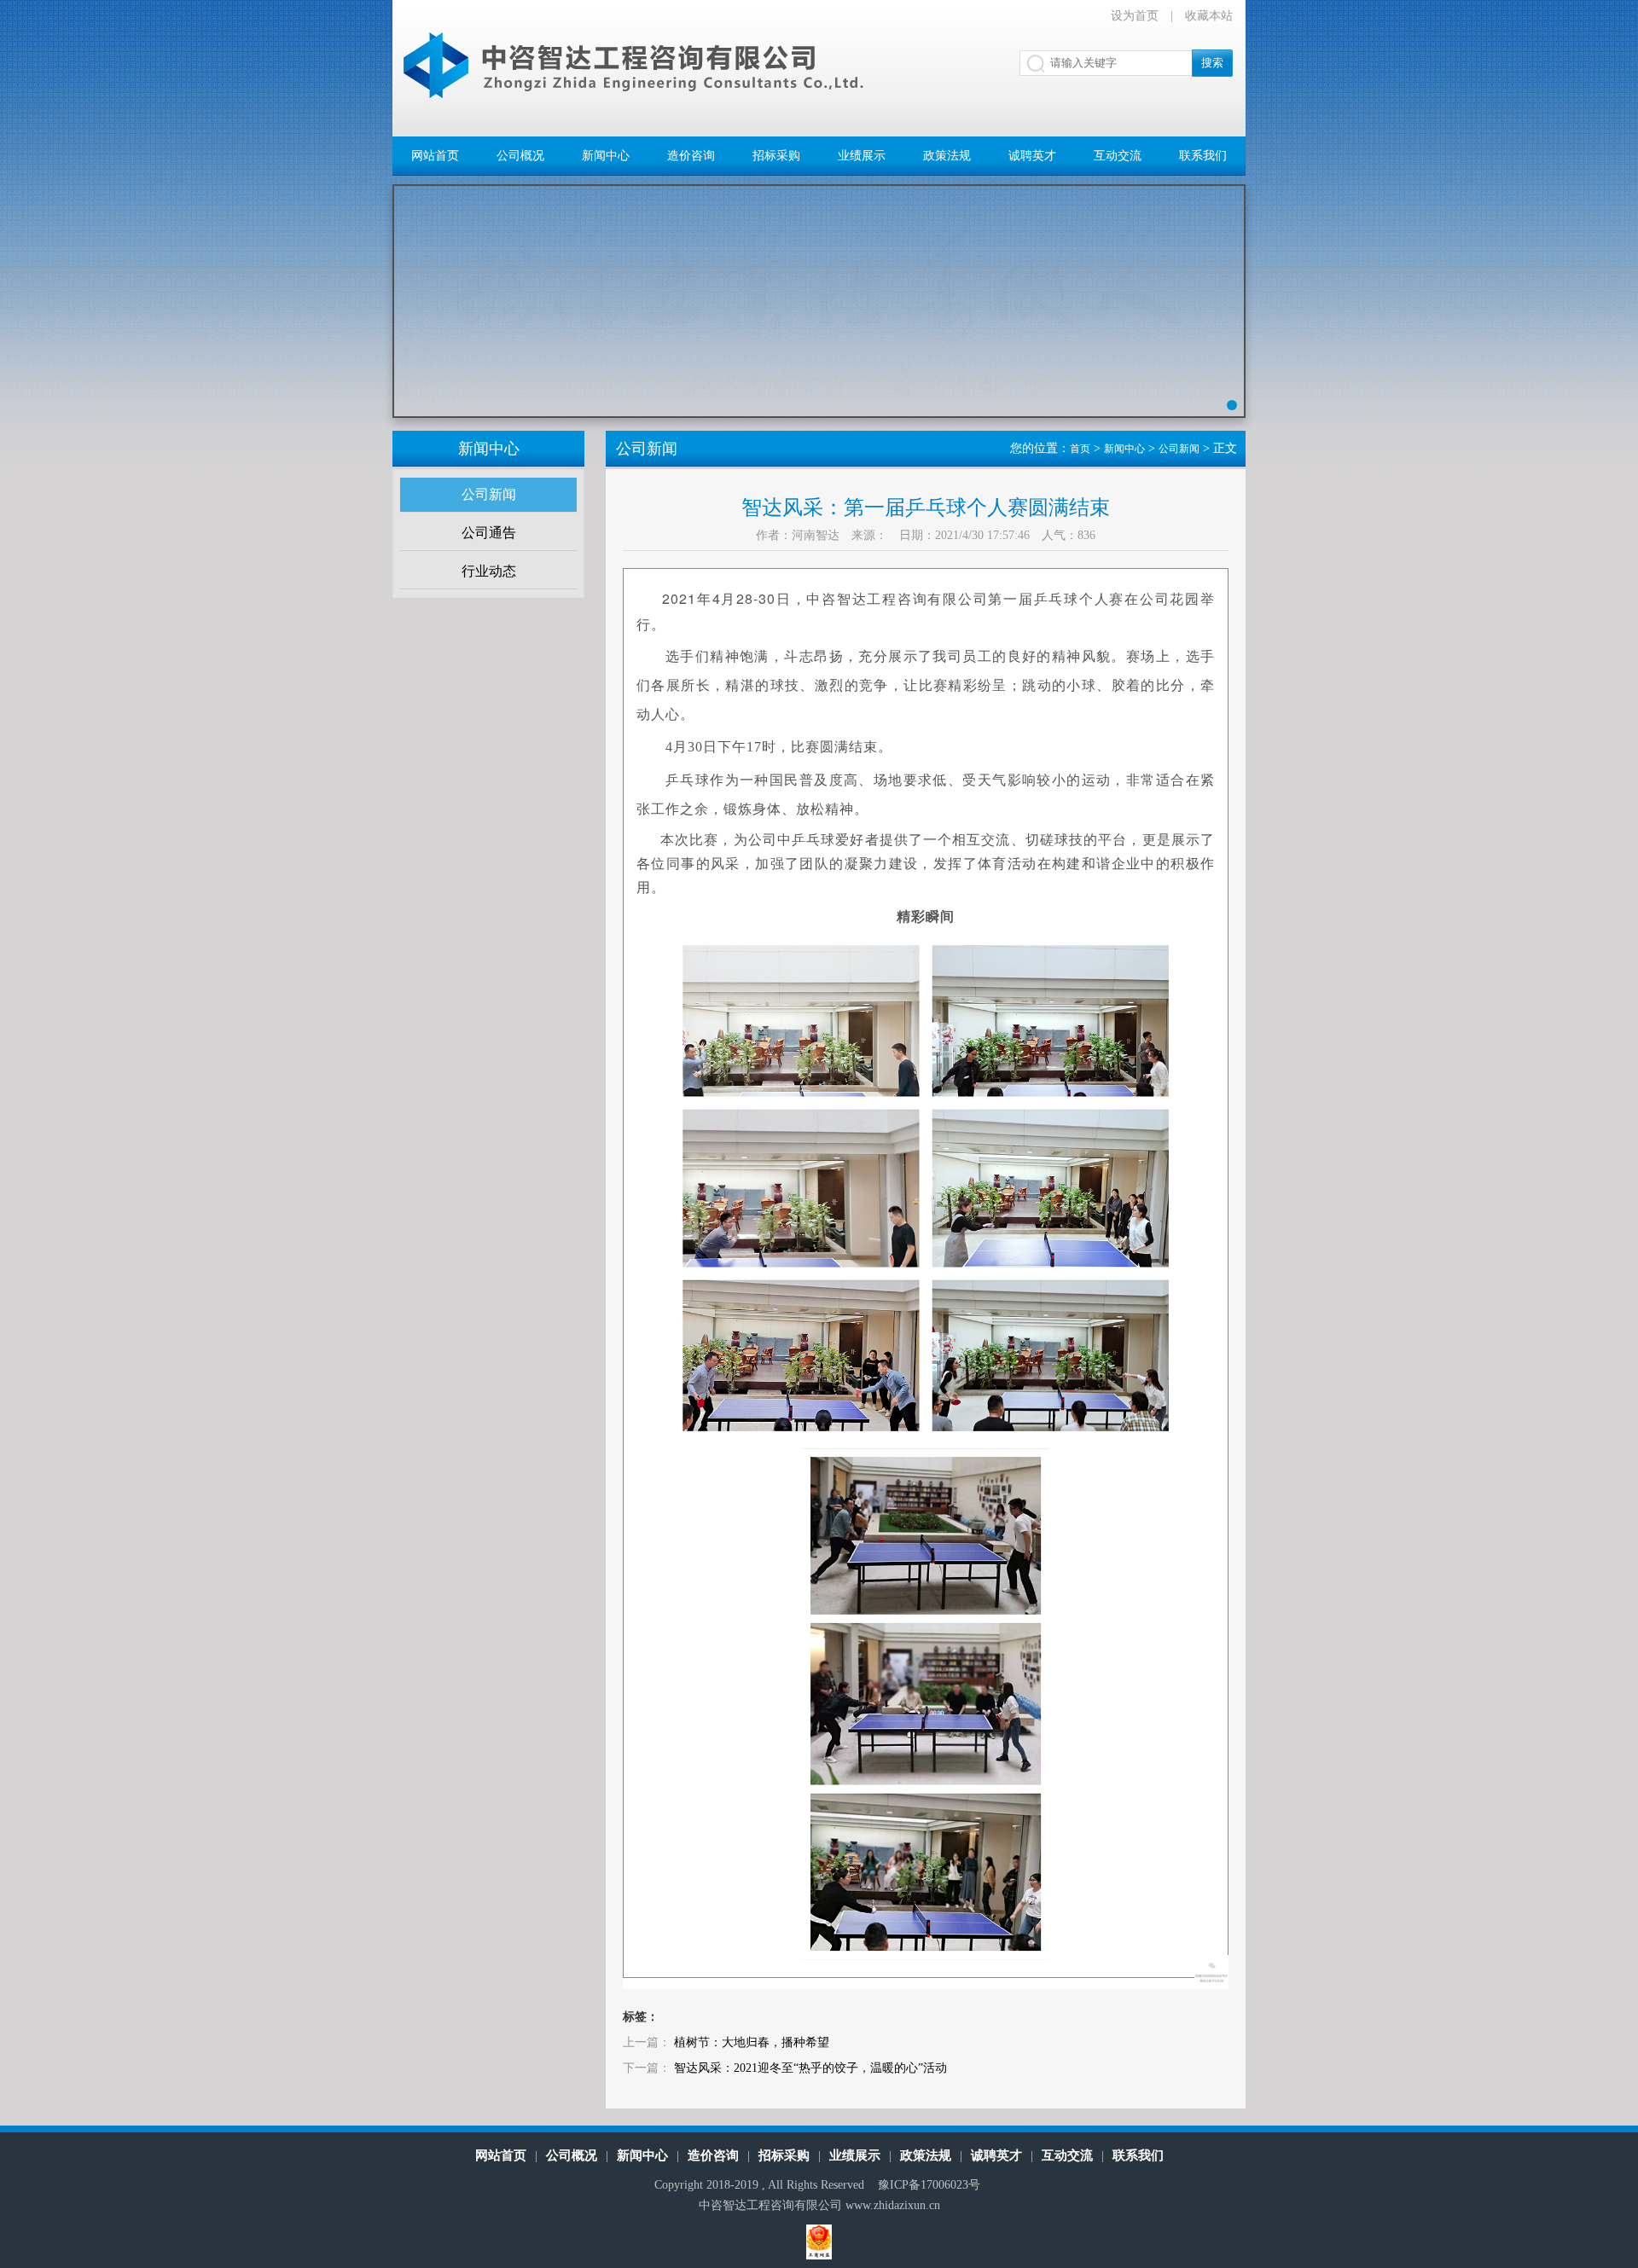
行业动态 (489, 571)
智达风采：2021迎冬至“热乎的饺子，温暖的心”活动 (810, 2068)
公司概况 (520, 156)
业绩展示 (862, 156)
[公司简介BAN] (819, 314)
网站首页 (435, 156)
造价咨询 (691, 156)
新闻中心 (606, 156)
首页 (1080, 449)
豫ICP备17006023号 (929, 2185)
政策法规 (947, 156)
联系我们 (1203, 156)
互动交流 (1118, 156)
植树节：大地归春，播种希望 (752, 2042)
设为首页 (1135, 16)
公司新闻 (489, 494)
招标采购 (776, 156)
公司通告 (489, 533)
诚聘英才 (1032, 156)
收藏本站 (1209, 16)
